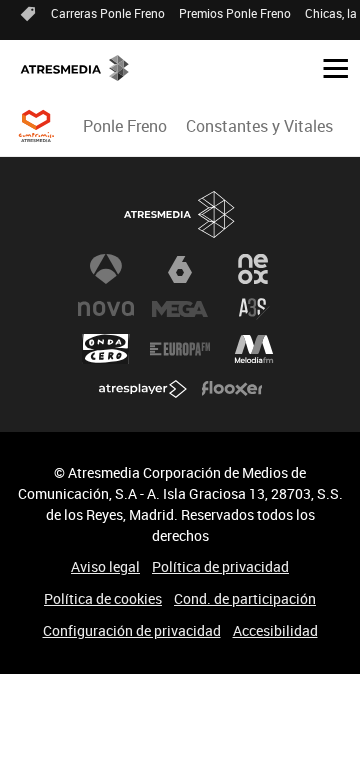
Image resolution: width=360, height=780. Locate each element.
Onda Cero (106, 349)
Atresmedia (180, 214)
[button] (328, 67)
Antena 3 (106, 269)
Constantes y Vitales (259, 126)
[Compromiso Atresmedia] (36, 126)
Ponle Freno (125, 126)
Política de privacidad (220, 566)
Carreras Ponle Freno (108, 13)
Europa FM (180, 349)
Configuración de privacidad (132, 630)
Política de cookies (103, 598)
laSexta (180, 269)
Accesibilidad (275, 630)
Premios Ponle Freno (235, 13)
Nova (106, 309)
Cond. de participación (245, 598)
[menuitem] (124, 126)
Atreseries (254, 309)
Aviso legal (105, 566)
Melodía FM (254, 349)
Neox (254, 269)
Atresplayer (143, 389)
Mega (180, 309)
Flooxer (232, 389)
